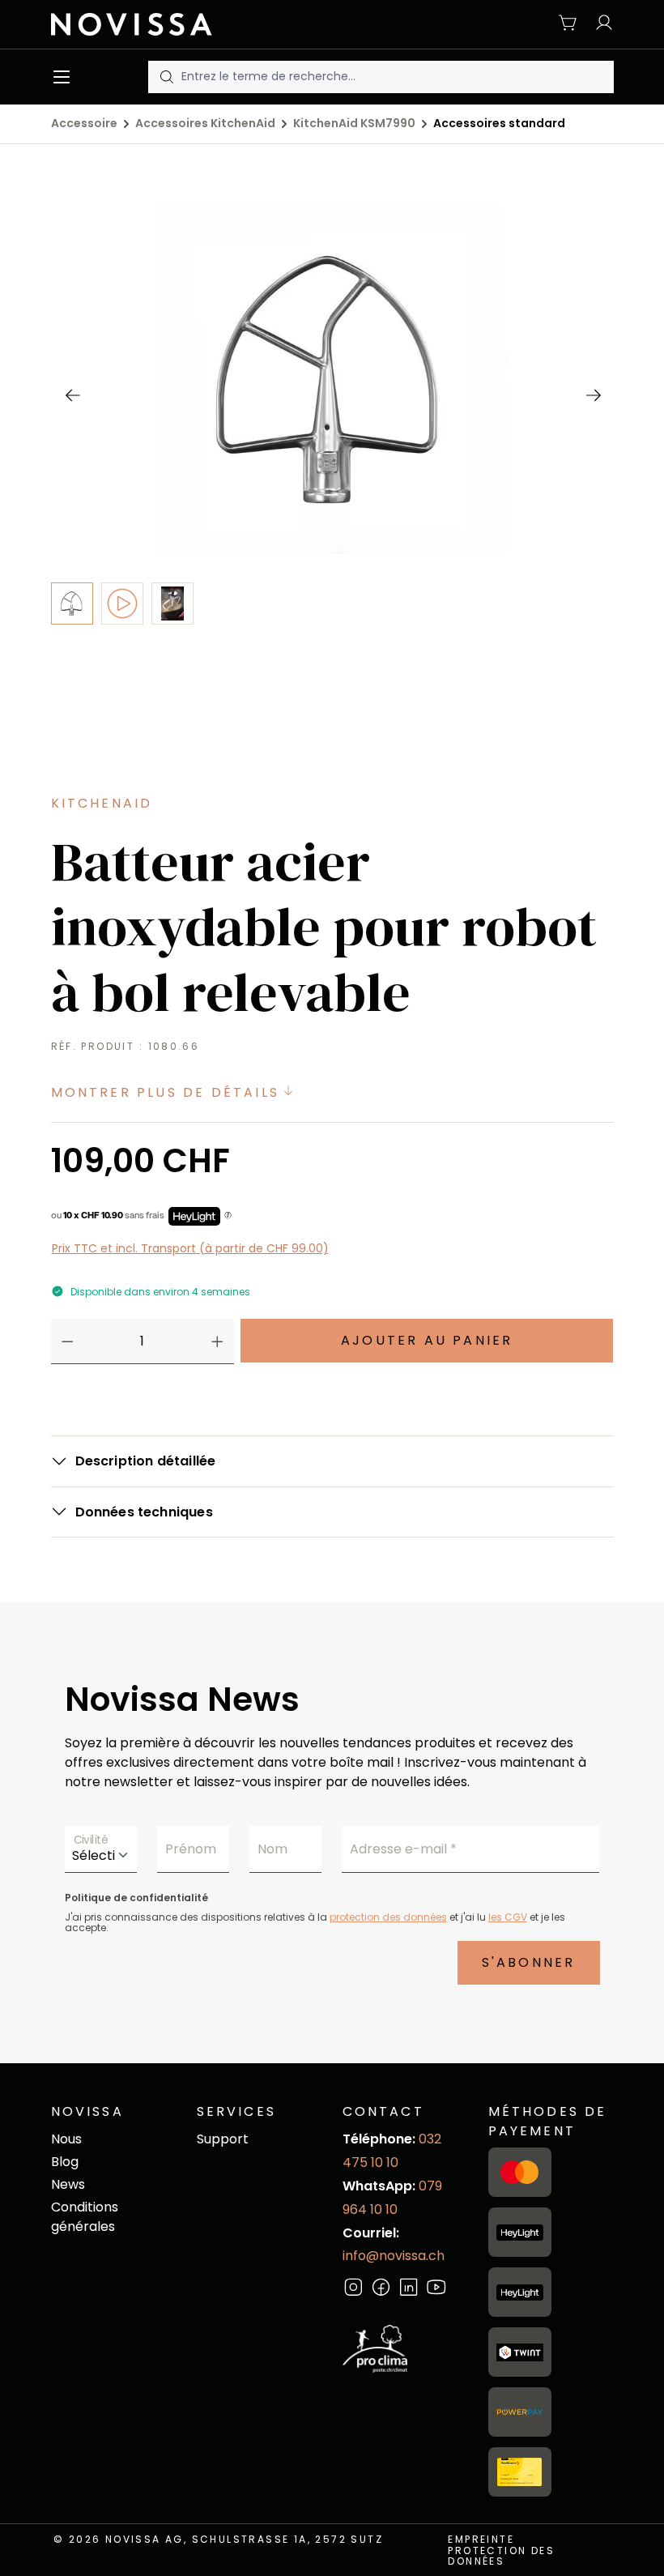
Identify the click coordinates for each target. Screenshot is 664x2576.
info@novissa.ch (394, 2256)
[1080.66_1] (332, 380)
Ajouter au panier (427, 1340)
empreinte (481, 2539)
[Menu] (65, 77)
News (68, 2184)
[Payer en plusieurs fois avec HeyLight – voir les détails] (228, 1216)
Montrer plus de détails (168, 1092)
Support (223, 2139)
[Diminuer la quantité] (68, 1341)
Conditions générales (85, 2217)
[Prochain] (593, 395)
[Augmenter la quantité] (217, 1341)
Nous (66, 2139)
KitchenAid (102, 803)
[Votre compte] (600, 24)
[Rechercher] (165, 77)
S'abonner (529, 1962)
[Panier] (568, 24)
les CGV (508, 1917)
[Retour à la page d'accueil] (138, 24)
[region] (332, 493)
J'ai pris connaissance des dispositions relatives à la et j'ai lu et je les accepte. (315, 1922)
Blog (65, 2162)
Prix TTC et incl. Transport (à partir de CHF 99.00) (190, 1248)
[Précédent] (72, 395)
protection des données (388, 1917)
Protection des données (501, 2556)
